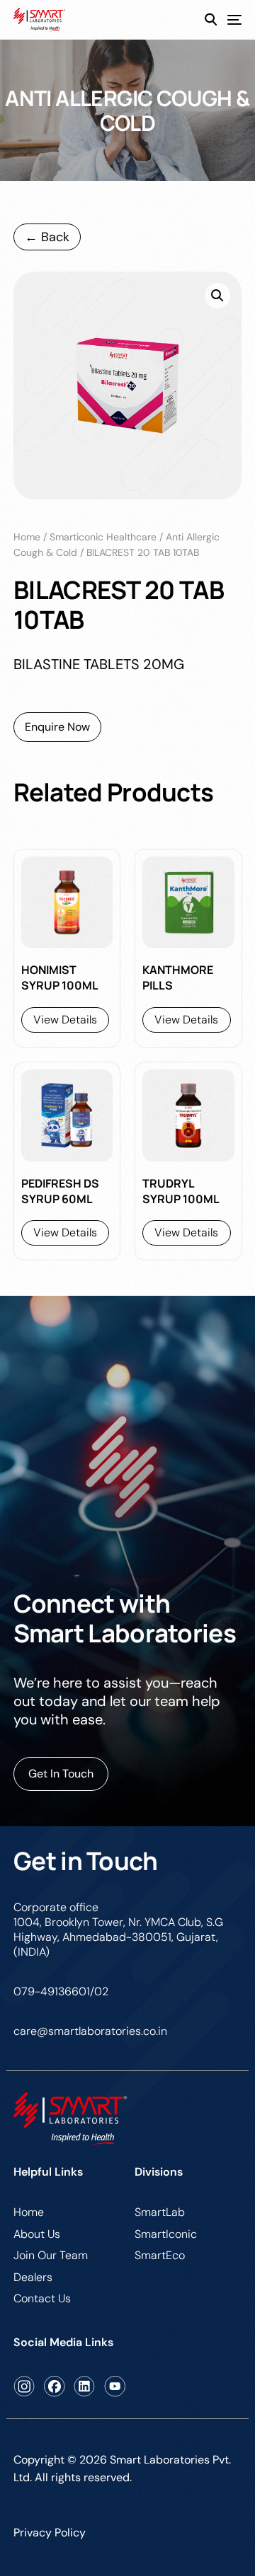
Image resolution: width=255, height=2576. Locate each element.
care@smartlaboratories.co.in (90, 2031)
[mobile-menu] (229, 20)
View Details (65, 1020)
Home (27, 537)
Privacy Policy (50, 2533)
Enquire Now (57, 727)
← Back (47, 237)
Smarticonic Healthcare (103, 537)
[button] (217, 296)
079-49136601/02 (61, 1991)
